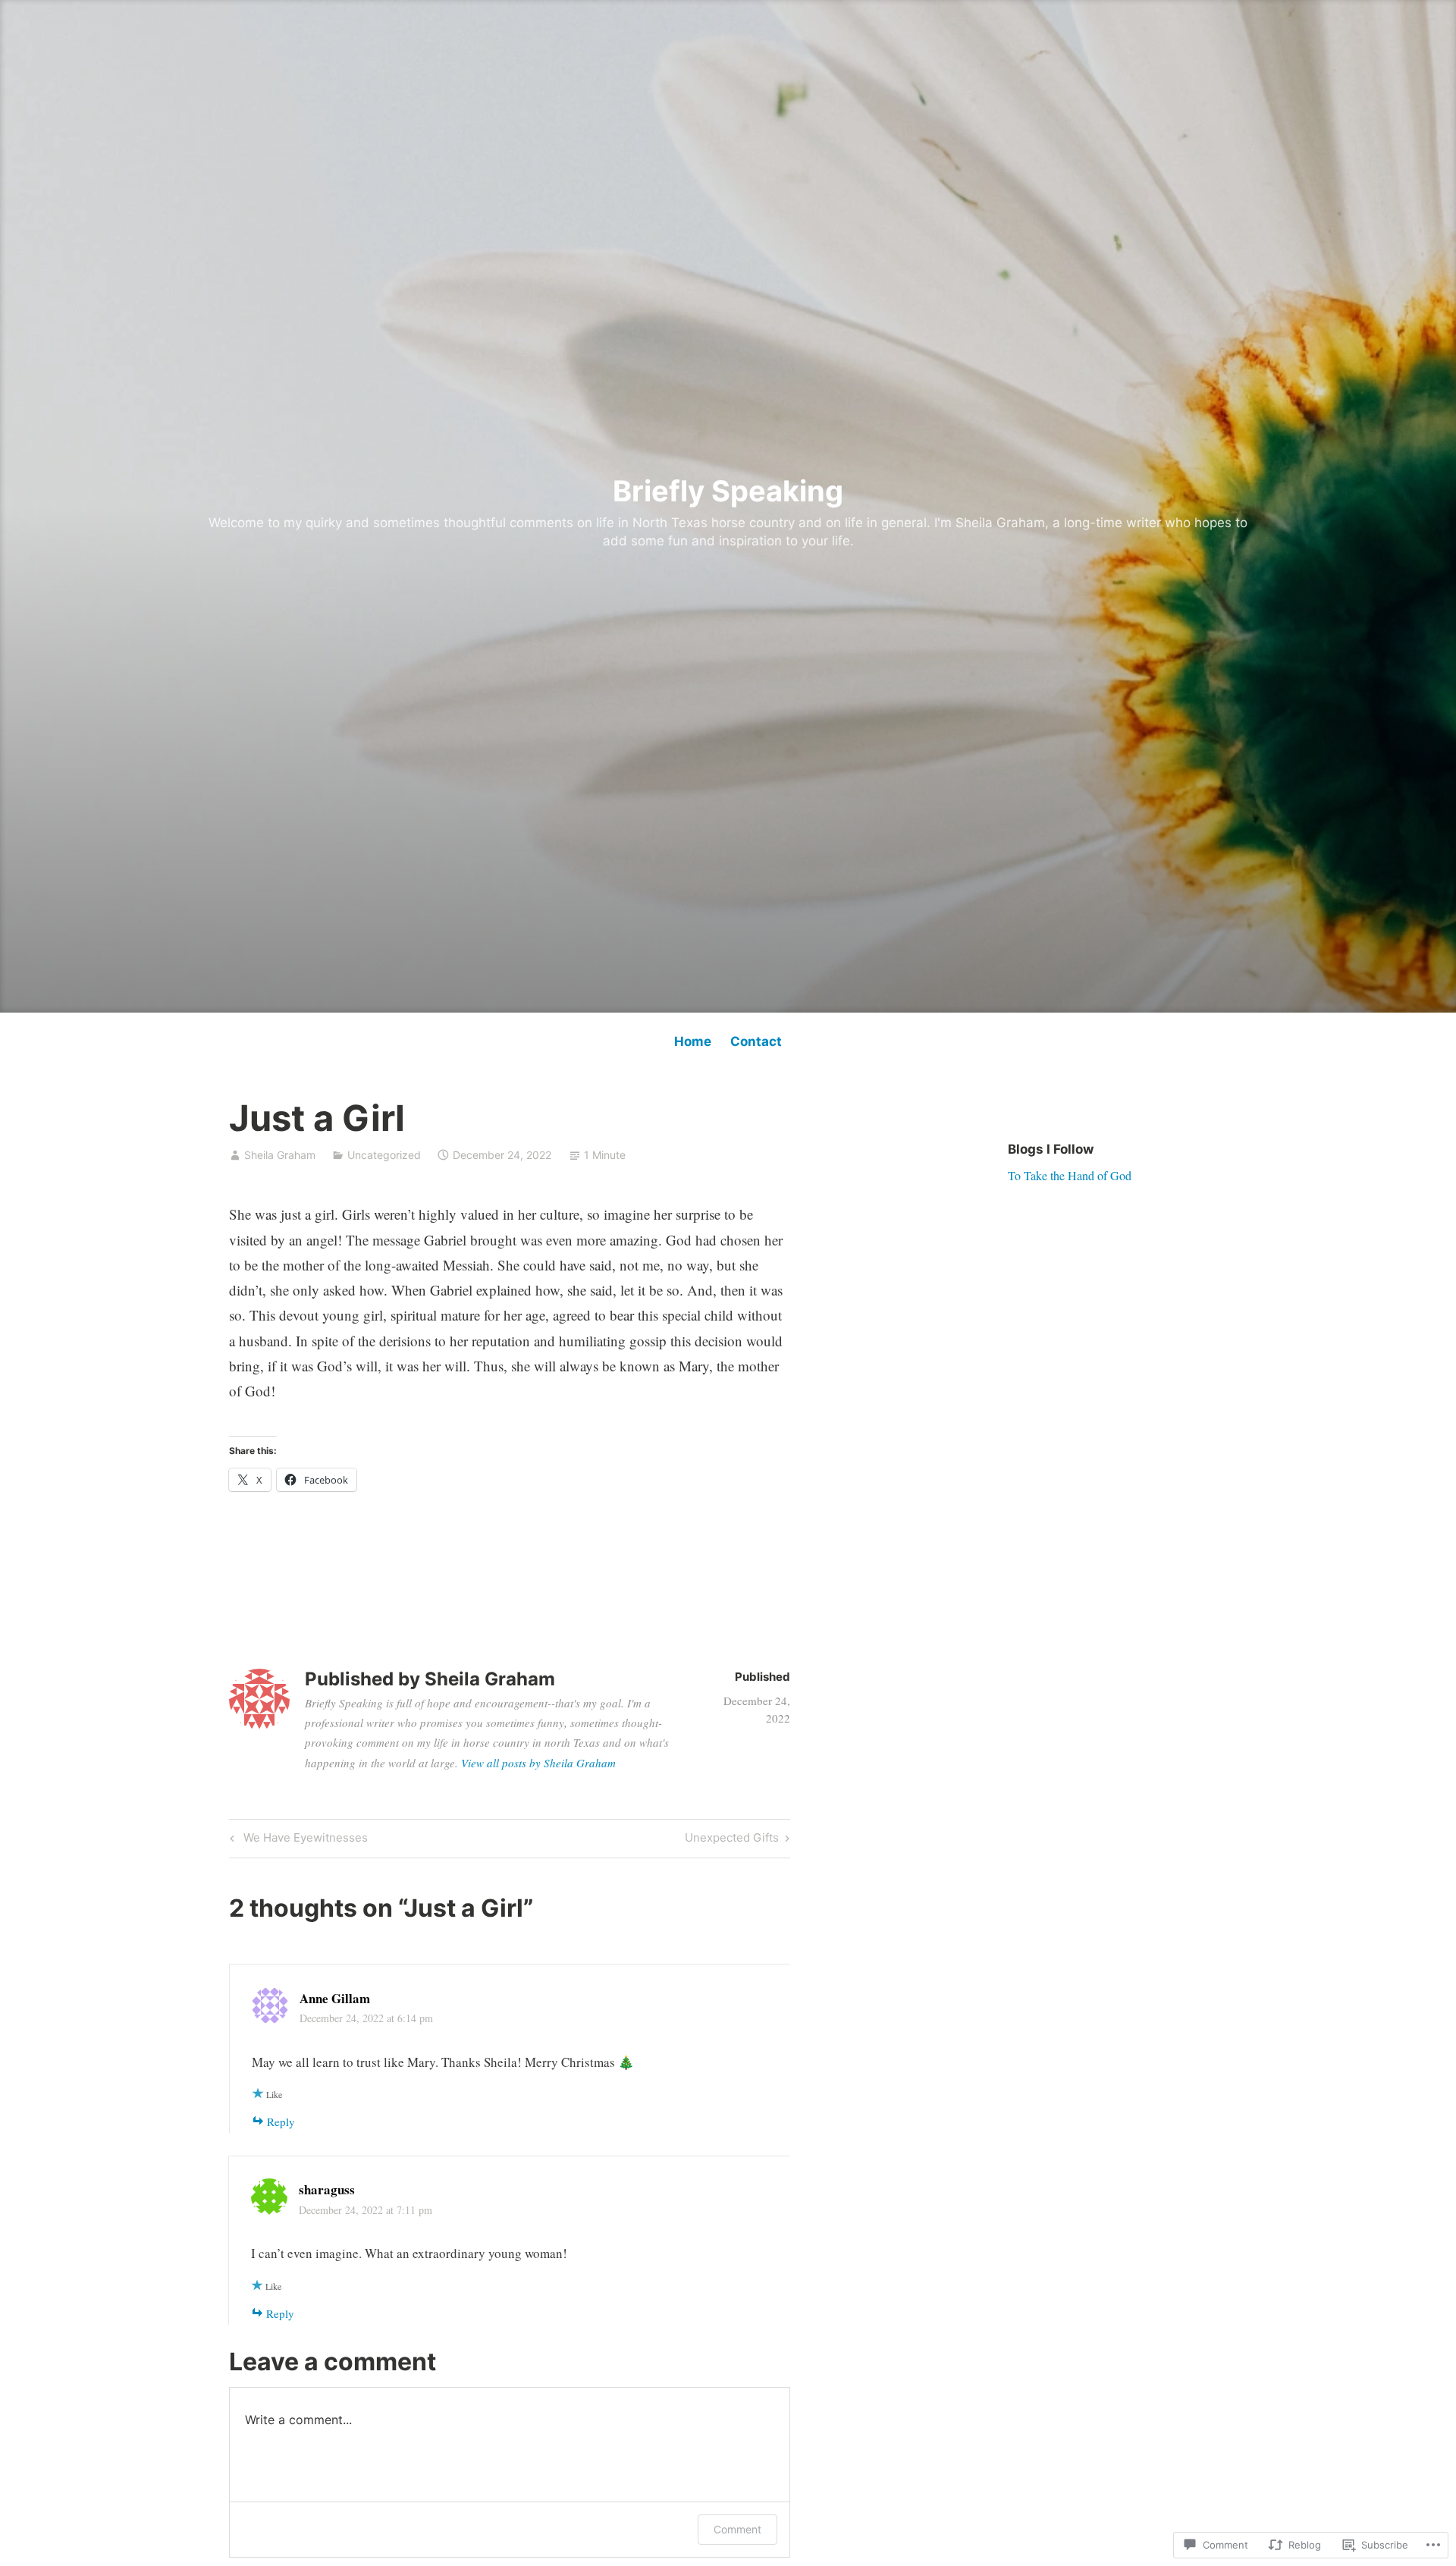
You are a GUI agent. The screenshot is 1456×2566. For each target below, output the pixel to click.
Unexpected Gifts (732, 1840)
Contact (756, 1041)
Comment (737, 2529)
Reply (281, 2122)
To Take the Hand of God (1070, 1175)
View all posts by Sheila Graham (538, 1763)
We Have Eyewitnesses (297, 1840)
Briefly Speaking (728, 491)
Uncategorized (384, 1155)
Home (693, 1041)
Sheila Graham (280, 1155)
